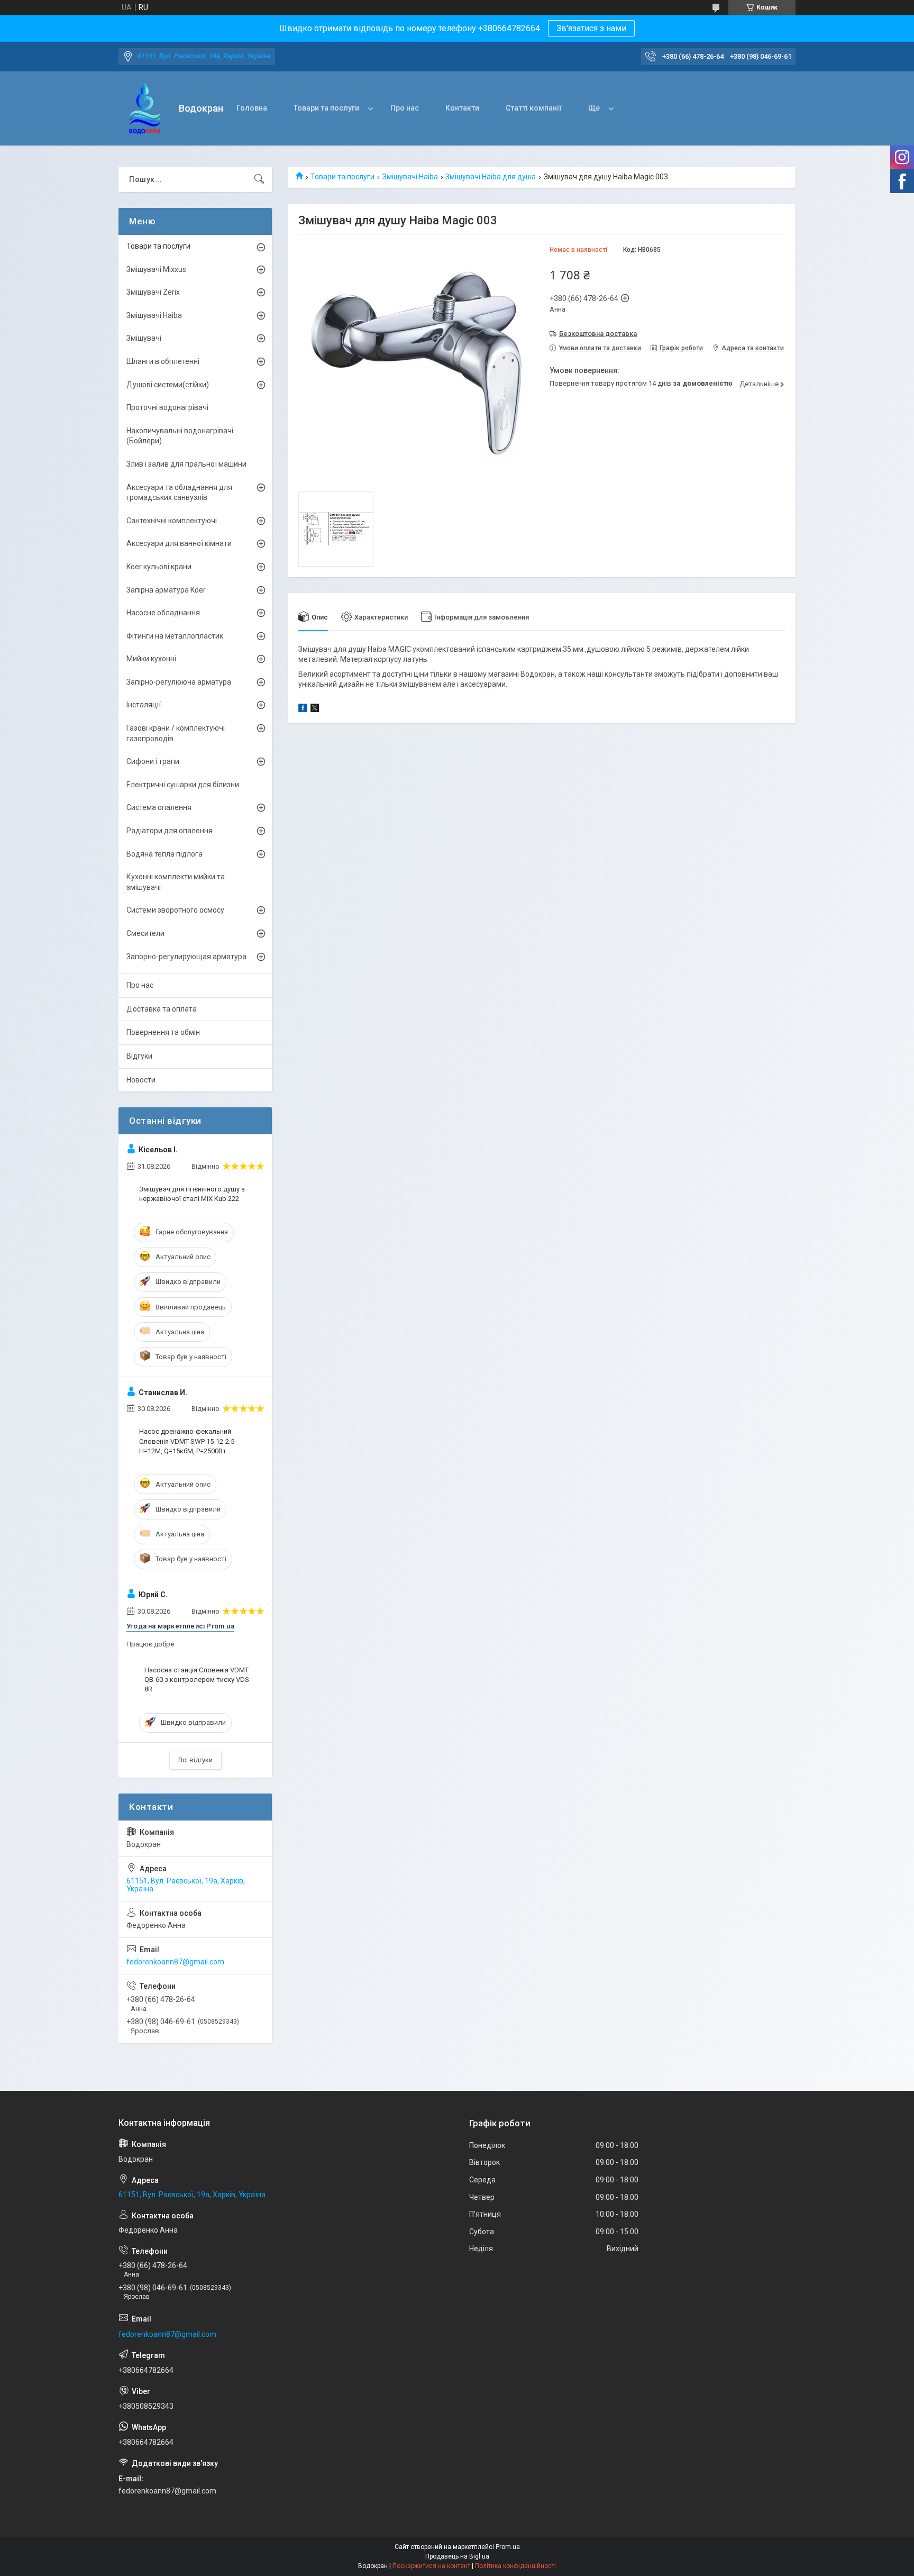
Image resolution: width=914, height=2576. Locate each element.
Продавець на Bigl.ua (457, 2556)
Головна (252, 108)
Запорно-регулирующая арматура (186, 957)
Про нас (405, 108)
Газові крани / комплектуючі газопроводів (176, 733)
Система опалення (159, 807)
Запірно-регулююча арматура (179, 682)
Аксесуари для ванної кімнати (179, 543)
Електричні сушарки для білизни (183, 785)
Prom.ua (508, 2547)
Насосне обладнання (163, 613)
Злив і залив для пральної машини (186, 464)
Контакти (462, 108)
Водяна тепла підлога (164, 854)
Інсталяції (144, 705)
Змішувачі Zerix (153, 292)
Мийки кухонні (151, 659)
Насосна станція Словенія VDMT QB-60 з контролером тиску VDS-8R (198, 1680)
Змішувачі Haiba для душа (491, 177)
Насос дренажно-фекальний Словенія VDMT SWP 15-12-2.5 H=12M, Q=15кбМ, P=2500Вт (187, 1441)
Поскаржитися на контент (431, 2566)
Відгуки (139, 1056)
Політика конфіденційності (515, 2566)
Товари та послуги (326, 108)
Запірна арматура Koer (166, 590)
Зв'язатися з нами (591, 28)
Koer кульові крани (159, 567)
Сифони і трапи (153, 761)
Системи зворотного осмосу (175, 910)
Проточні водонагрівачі (167, 407)
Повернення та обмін (163, 1032)
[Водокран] (145, 109)
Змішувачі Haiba (410, 177)
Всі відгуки (195, 1760)
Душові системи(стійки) (168, 385)
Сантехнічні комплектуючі (172, 521)
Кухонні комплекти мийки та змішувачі (176, 882)
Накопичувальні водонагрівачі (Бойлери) (180, 436)
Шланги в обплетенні (163, 361)
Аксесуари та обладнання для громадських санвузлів (179, 493)
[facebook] (303, 709)
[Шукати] (259, 179)
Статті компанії (534, 108)
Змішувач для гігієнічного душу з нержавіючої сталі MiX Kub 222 (192, 1194)
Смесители (145, 933)
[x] (315, 709)
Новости (141, 1080)
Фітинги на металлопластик (175, 636)
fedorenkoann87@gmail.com (175, 1962)
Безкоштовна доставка (598, 334)
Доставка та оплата (162, 1009)
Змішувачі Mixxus (156, 269)
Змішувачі (144, 338)
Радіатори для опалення (170, 831)
